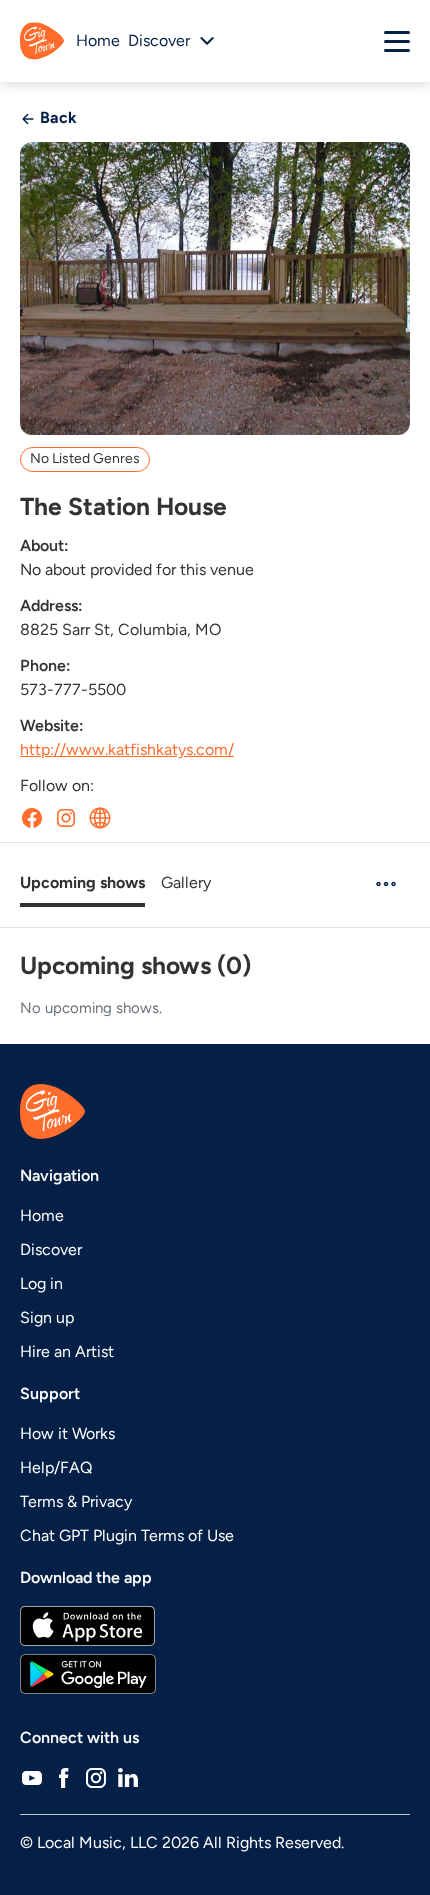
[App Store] (215, 1626)
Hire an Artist (67, 1351)
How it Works (67, 1433)
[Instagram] (96, 1778)
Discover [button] (159, 40)
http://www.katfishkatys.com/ (127, 749)
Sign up (47, 1317)
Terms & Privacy (76, 1501)
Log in (41, 1283)
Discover (51, 1249)
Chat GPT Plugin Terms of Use (127, 1535)
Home (98, 40)
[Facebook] (64, 1778)
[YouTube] (32, 1778)
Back (56, 117)
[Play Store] (215, 1674)
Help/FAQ (56, 1467)
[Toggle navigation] (397, 41)
